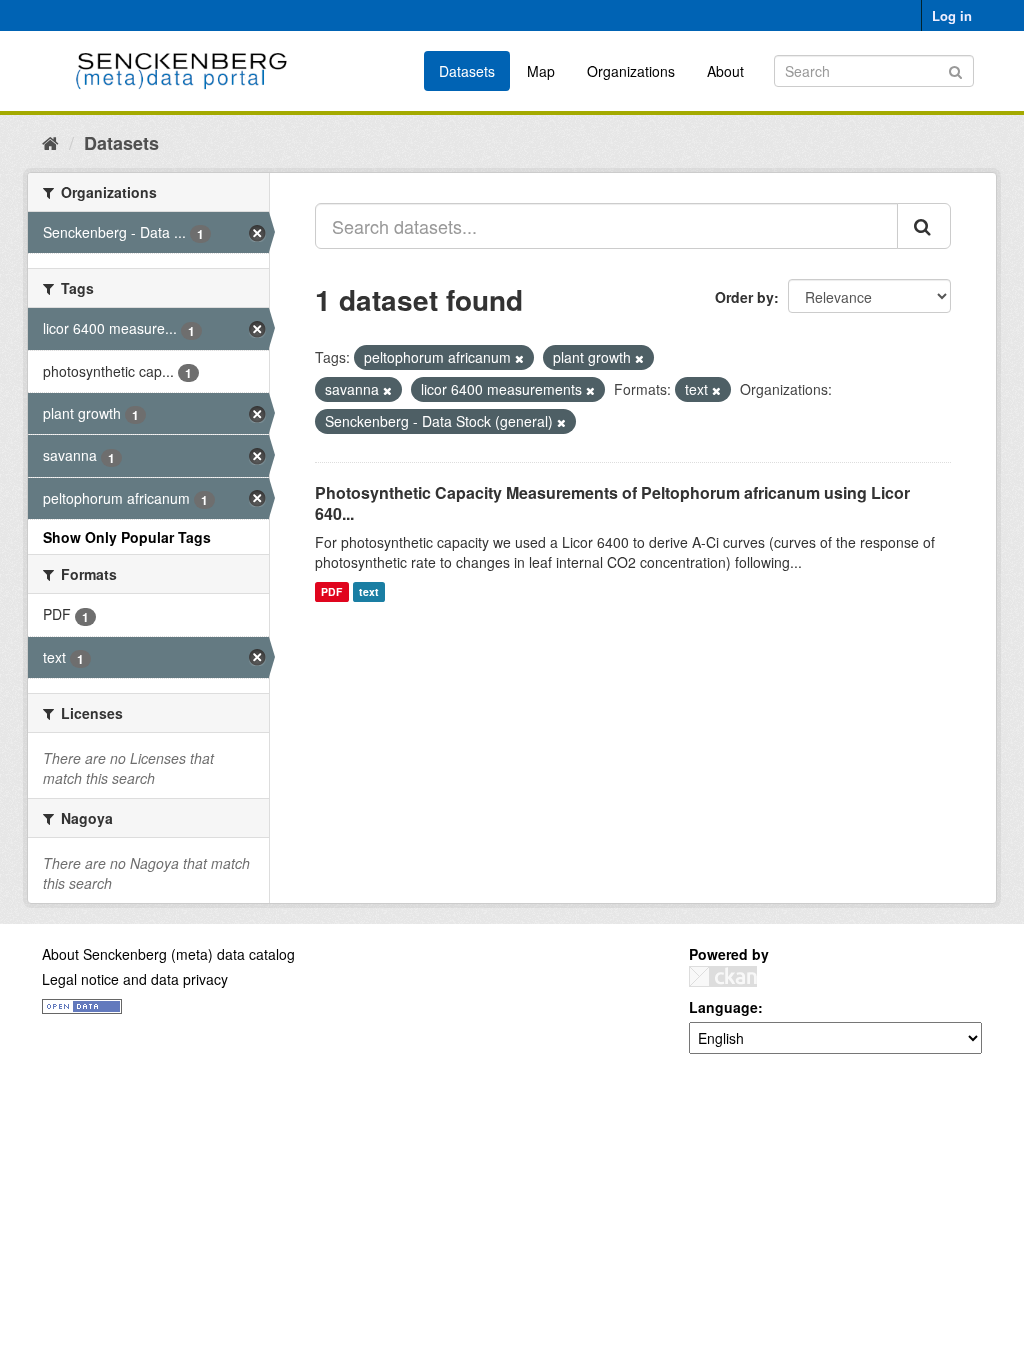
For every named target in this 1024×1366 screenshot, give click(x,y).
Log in (952, 15)
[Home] (50, 142)
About (725, 71)
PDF (331, 591)
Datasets (467, 71)
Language (723, 1007)
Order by (744, 297)
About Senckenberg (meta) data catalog (168, 954)
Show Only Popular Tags (127, 537)
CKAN (723, 976)
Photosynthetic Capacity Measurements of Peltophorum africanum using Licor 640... (612, 503)
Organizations (631, 71)
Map (541, 71)
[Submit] (955, 69)
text (369, 591)
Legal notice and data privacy (135, 979)
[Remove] (519, 358)
